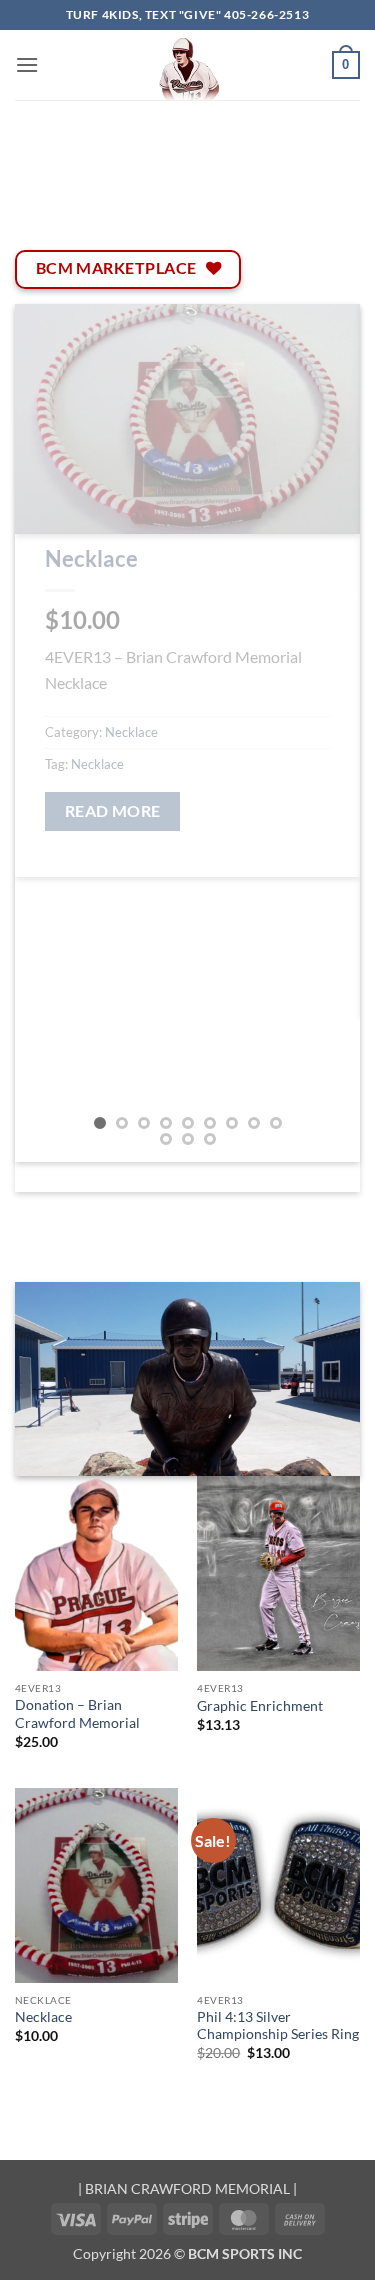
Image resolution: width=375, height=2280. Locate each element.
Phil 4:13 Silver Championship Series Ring (278, 2026)
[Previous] (47, 733)
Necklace (91, 558)
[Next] (328, 733)
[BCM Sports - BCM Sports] (188, 65)
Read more (113, 811)
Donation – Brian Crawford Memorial (77, 1714)
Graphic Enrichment (260, 1706)
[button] (27, 64)
